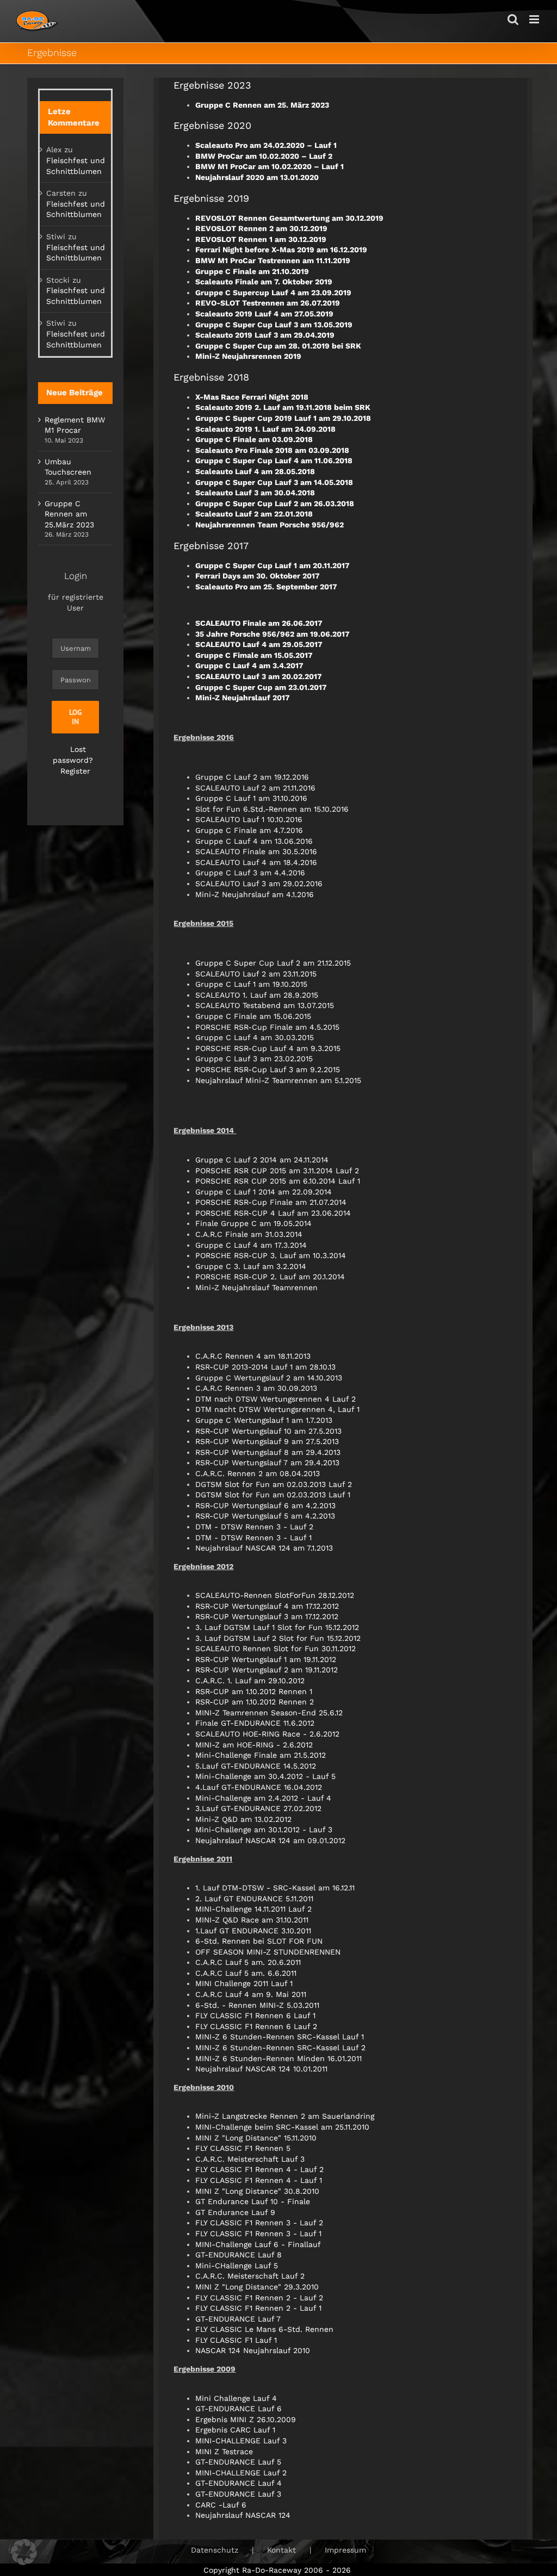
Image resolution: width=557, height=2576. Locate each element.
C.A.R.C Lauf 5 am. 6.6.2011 (246, 1973)
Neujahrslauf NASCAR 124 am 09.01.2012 (270, 1840)
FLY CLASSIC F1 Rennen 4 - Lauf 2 (259, 2169)
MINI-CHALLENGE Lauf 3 (241, 2441)
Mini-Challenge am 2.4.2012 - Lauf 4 (263, 1798)
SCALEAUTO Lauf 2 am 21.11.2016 (255, 788)
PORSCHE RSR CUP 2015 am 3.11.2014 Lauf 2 (277, 1171)
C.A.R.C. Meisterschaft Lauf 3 (250, 2159)
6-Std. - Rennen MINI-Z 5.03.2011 (257, 2005)
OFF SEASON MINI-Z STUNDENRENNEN (268, 1952)
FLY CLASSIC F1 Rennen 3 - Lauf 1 (258, 2233)
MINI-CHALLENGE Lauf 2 (241, 2473)
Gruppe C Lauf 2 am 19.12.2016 (252, 777)
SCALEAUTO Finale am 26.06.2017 (259, 623)
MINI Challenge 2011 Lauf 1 (244, 1983)
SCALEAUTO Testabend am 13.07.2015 (265, 1005)
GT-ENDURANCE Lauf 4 (239, 2483)
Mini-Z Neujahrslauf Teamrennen (256, 1287)
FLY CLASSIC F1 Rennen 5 (243, 2148)
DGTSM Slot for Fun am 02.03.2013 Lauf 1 (273, 1495)
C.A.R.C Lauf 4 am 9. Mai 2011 (251, 1994)
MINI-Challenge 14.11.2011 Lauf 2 (253, 1909)
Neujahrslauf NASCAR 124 (243, 2515)
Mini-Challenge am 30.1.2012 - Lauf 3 (264, 1830)
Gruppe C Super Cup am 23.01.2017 (261, 687)
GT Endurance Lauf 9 (235, 2212)
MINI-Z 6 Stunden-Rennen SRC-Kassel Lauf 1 (280, 2037)
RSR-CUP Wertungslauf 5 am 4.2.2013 (265, 1516)
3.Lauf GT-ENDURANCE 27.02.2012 (258, 1808)
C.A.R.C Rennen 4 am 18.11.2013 (253, 1356)
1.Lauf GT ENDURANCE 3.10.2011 (253, 1931)
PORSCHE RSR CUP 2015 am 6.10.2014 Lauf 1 (278, 1181)
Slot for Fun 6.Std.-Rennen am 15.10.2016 (272, 809)
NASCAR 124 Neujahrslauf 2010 (253, 2350)
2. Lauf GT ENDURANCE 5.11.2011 (254, 1899)
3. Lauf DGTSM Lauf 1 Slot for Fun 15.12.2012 (277, 1627)
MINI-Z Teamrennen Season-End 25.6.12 (269, 1713)
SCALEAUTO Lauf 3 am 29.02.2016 (259, 883)
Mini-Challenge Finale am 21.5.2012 (261, 1755)
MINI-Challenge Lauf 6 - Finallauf (258, 2244)
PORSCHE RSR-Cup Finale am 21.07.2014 (271, 1202)
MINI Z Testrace (224, 2451)
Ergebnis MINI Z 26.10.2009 (246, 2419)
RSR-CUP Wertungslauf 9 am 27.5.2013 (267, 1441)
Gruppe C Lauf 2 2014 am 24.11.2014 (262, 1160)
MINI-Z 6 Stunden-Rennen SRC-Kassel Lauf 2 (280, 2048)
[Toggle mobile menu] (535, 19)
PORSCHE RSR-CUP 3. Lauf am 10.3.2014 (271, 1255)
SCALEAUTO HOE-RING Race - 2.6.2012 (267, 1734)
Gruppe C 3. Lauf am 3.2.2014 (251, 1266)
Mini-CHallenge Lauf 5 (237, 2266)
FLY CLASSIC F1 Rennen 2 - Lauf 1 (258, 2308)
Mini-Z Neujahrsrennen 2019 (248, 356)
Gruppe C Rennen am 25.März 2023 (69, 514)
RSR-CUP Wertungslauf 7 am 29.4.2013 (267, 1463)
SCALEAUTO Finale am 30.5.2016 (256, 851)
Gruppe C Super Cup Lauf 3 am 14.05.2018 (274, 482)
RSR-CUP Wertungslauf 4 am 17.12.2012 (267, 1606)
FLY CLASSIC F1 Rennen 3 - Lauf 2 (259, 2223)
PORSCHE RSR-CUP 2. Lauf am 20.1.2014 (270, 1277)
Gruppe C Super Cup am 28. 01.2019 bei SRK (278, 346)
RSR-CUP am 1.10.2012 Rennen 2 (255, 1702)
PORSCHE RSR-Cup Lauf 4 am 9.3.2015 (268, 1048)
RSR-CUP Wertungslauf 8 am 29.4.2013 (268, 1452)
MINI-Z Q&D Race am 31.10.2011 (252, 1920)
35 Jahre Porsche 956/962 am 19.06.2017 (273, 634)
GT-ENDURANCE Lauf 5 (238, 2462)
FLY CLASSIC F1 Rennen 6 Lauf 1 (255, 2015)
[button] (24, 2552)
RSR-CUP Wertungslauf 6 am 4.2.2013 (265, 1505)
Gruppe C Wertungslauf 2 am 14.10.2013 (269, 1378)
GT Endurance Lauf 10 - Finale (253, 2201)
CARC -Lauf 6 (221, 2505)
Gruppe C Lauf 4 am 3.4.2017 (249, 665)
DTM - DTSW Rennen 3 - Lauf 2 (254, 1527)
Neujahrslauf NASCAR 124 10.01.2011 (261, 2069)
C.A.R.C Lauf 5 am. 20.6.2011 (248, 1962)
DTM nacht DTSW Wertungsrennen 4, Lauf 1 (277, 1409)
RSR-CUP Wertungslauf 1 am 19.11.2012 (266, 1659)
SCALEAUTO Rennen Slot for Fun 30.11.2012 (276, 1648)
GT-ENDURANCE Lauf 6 (239, 2409)
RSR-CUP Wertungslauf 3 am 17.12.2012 (267, 1616)
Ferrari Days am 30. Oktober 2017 (258, 576)
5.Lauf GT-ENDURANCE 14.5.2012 (256, 1766)
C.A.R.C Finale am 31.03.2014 (249, 1234)
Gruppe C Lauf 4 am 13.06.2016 (254, 841)
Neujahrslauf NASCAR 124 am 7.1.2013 (264, 1548)
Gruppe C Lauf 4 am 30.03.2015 (255, 1037)
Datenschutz (215, 2550)
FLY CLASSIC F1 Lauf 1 (236, 2340)
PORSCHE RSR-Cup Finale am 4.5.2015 (267, 1027)
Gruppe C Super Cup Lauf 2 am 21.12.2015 (273, 963)
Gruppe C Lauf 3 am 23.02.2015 (254, 1059)
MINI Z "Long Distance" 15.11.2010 (256, 2138)
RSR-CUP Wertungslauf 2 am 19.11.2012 (267, 1670)
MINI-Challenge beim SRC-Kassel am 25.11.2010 (282, 2127)
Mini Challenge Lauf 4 (236, 2398)
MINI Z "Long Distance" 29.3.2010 (257, 2287)
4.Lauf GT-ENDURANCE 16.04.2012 (259, 1787)
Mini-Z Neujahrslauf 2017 (243, 698)
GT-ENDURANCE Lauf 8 (239, 2255)
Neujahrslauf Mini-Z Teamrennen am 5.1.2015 (278, 1080)
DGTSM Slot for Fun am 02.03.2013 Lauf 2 (274, 1484)
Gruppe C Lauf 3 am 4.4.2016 (250, 873)
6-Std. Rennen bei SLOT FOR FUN (259, 1941)
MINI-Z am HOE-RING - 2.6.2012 (254, 1745)
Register (75, 771)
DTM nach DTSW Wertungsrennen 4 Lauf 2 (276, 1399)
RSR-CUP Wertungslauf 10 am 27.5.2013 (268, 1431)
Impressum (345, 2550)
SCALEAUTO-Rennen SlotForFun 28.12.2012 (275, 1595)
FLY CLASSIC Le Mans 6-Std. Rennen (264, 2329)
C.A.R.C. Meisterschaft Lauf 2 (250, 2276)
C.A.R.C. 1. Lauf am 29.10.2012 (250, 1681)
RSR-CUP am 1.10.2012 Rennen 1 (254, 1691)
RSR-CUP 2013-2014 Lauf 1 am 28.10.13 (265, 1367)
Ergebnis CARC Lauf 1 (235, 2430)
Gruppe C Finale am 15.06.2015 (253, 1016)
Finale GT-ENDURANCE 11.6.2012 (255, 1723)
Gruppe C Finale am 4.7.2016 (249, 830)
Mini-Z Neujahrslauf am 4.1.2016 (255, 894)
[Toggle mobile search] (513, 19)
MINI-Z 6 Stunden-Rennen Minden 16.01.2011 (278, 2058)
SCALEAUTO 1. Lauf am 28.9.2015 (257, 995)
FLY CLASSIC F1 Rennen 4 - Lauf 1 (259, 2180)
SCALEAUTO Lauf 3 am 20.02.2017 (259, 676)
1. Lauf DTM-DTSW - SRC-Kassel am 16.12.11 (275, 1888)
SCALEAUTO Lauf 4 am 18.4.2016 (256, 862)
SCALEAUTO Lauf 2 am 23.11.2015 (256, 974)
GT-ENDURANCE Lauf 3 (238, 2494)
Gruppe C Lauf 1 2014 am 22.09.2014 (264, 1192)
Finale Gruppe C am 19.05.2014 (253, 1223)
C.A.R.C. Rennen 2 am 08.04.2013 (258, 1473)
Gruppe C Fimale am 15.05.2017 (254, 655)
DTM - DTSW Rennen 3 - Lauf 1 (253, 1538)
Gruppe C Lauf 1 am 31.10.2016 (251, 798)
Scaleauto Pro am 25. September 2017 (266, 587)
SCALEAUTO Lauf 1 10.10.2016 (249, 819)
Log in (76, 717)
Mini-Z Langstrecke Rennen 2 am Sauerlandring (285, 2116)
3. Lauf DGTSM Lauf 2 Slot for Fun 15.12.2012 (278, 1638)
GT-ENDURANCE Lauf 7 (238, 2319)
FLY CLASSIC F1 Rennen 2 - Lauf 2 (259, 2298)
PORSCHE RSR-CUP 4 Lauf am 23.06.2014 (273, 1213)
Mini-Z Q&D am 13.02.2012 (243, 1819)
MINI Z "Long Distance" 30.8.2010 (257, 2191)
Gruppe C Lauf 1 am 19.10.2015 (251, 984)
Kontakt (281, 2550)
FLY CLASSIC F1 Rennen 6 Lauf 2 (256, 2026)
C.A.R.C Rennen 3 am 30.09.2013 (256, 1388)
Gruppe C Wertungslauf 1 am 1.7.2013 (264, 1420)
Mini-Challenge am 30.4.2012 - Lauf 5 (265, 1776)
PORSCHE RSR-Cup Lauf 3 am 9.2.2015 (268, 1069)
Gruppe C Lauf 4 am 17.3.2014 (251, 1245)
